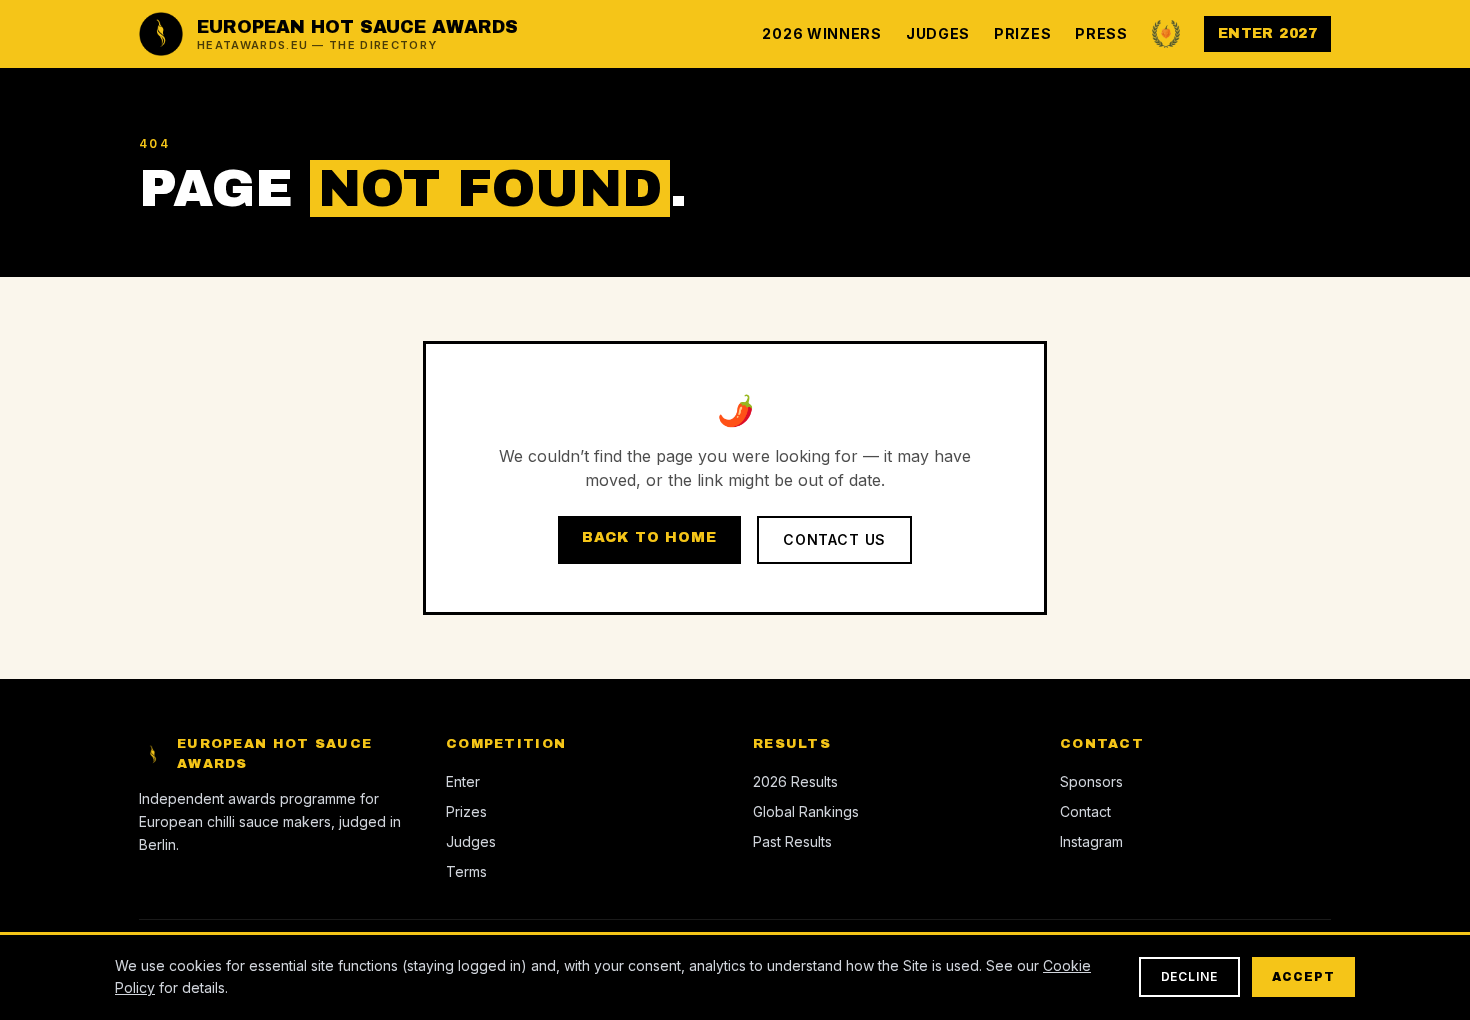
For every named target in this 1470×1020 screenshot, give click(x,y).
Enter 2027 (1267, 33)
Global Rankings (806, 811)
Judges (938, 33)
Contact (1085, 811)
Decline (1190, 976)
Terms (466, 871)
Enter (463, 781)
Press (1101, 33)
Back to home (649, 537)
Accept (1303, 977)
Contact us (834, 539)
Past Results (792, 841)
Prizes (1022, 33)
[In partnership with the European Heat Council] (1166, 34)
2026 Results (795, 781)
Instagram (1091, 841)
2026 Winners (821, 33)
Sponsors (1091, 781)
